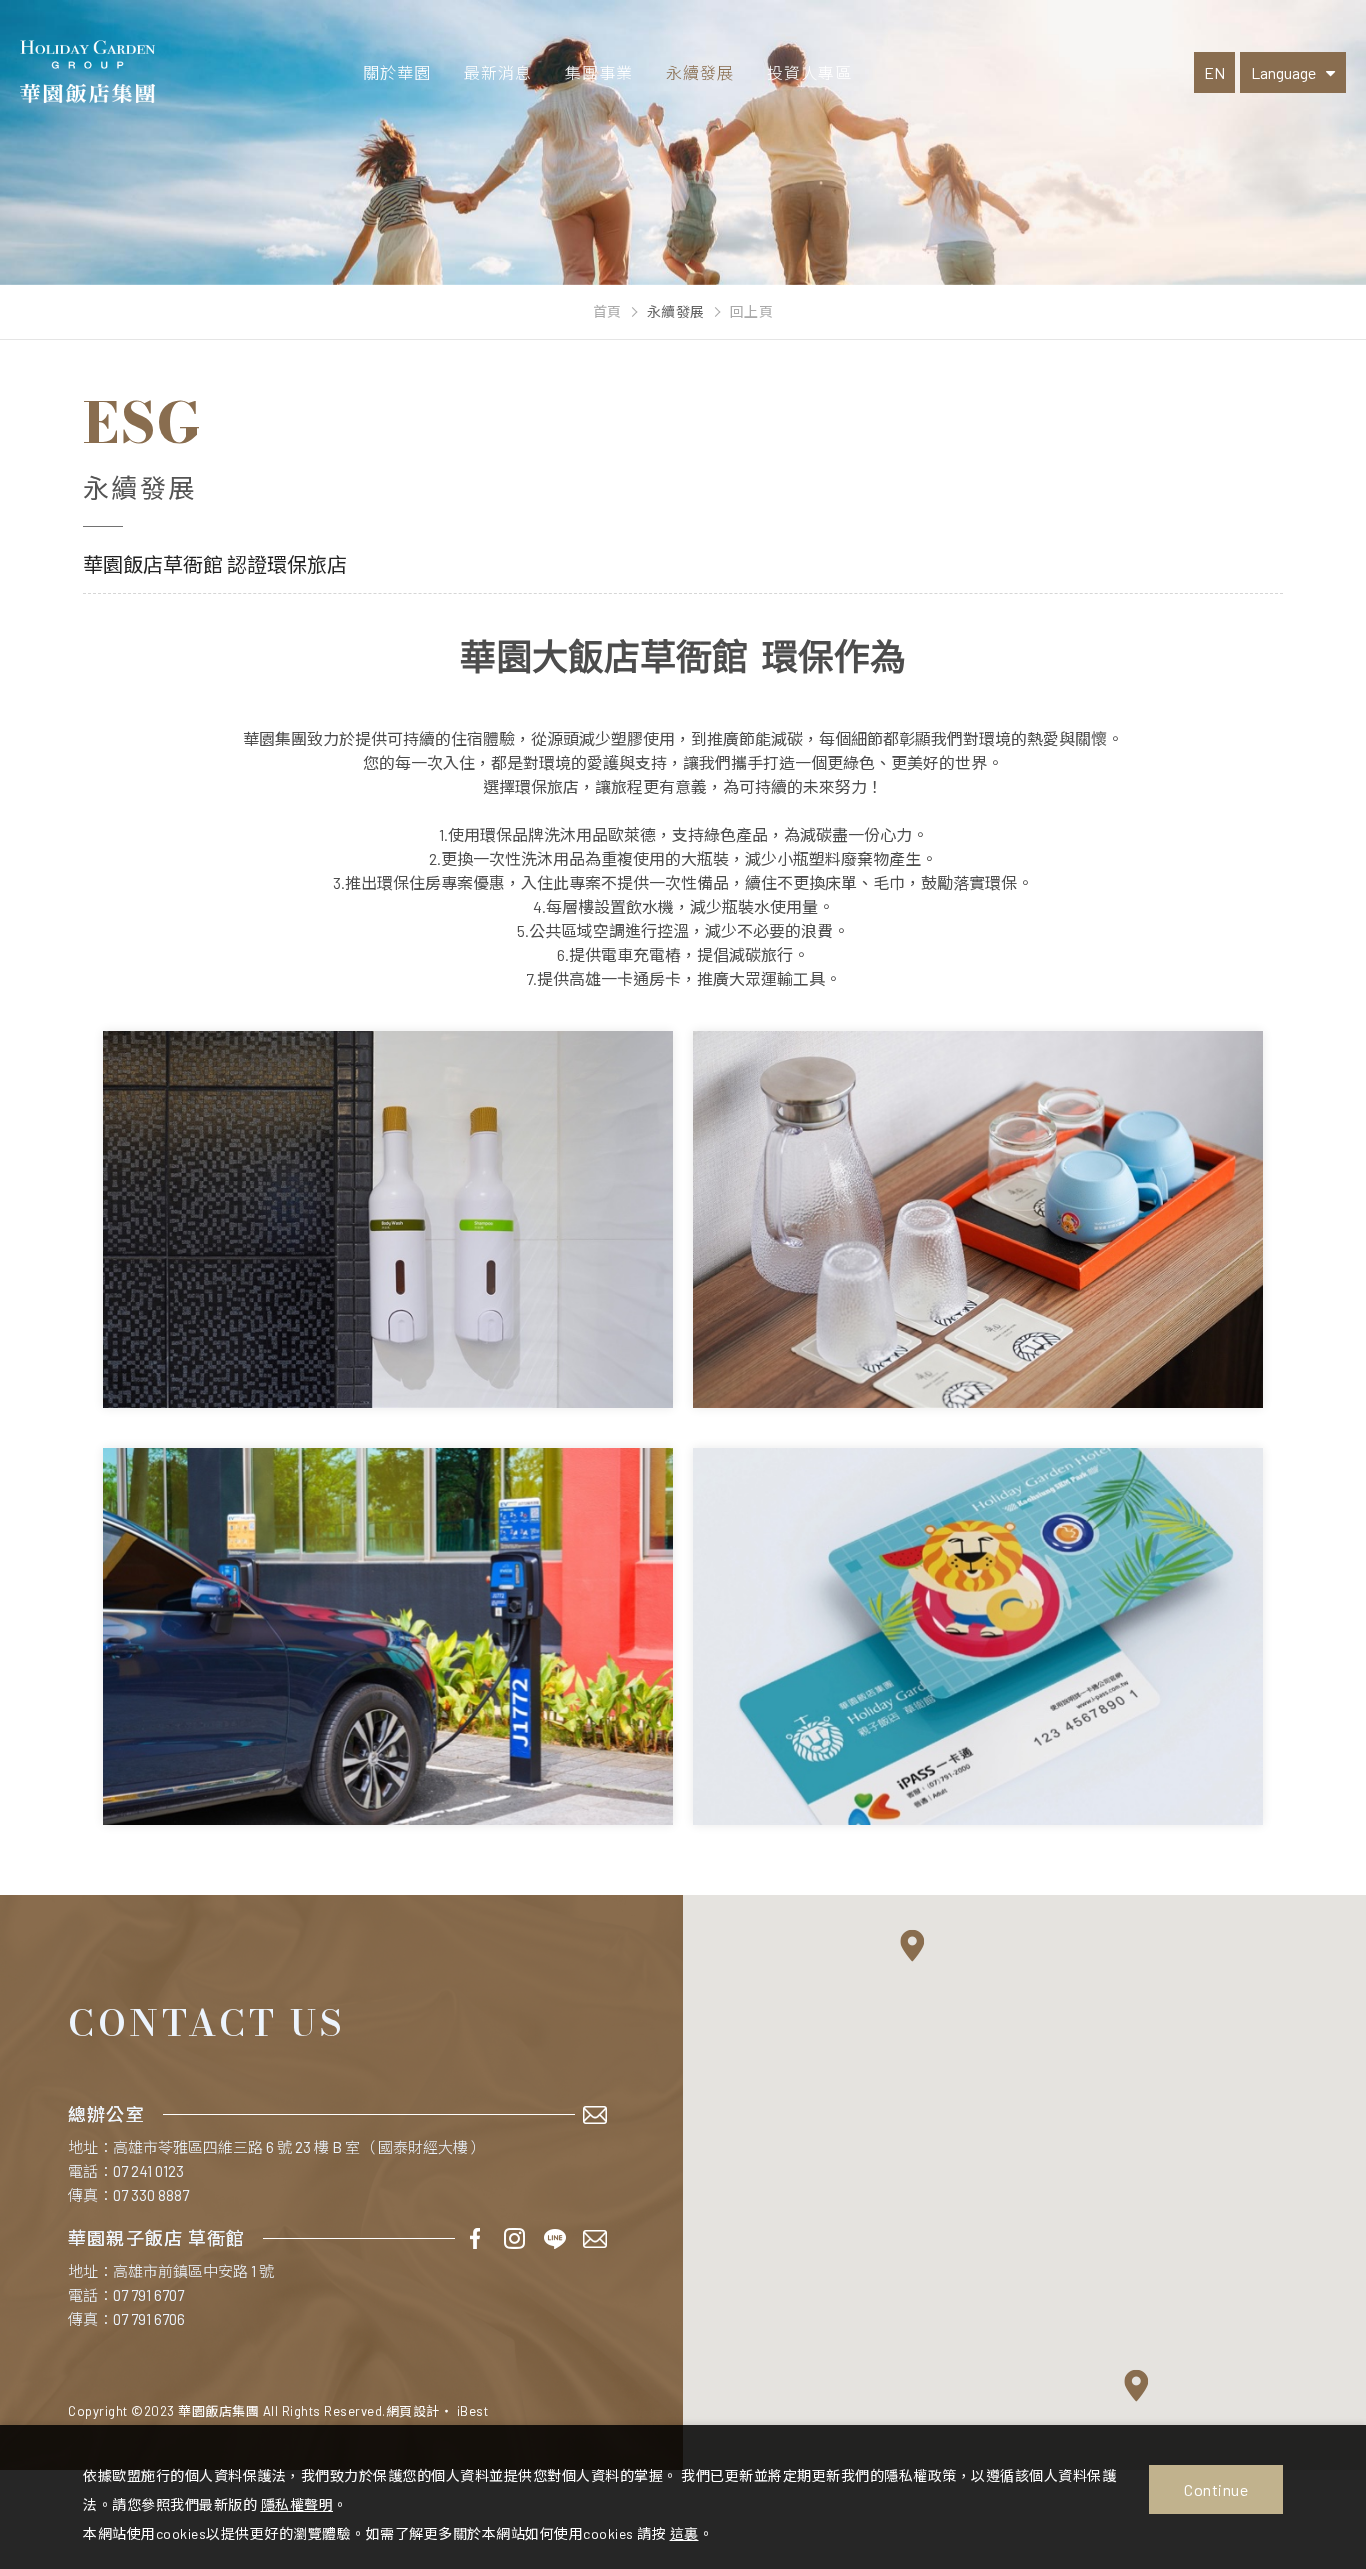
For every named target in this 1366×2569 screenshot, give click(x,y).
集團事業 (599, 72)
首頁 (607, 312)
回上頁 (752, 312)
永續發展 (700, 72)
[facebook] (475, 2239)
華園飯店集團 (87, 72)
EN (1214, 72)
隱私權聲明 (297, 2504)
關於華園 (397, 72)
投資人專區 (809, 72)
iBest (473, 2411)
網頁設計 (413, 2411)
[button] (912, 1945)
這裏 (684, 2533)
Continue (1216, 2489)
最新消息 (498, 72)
